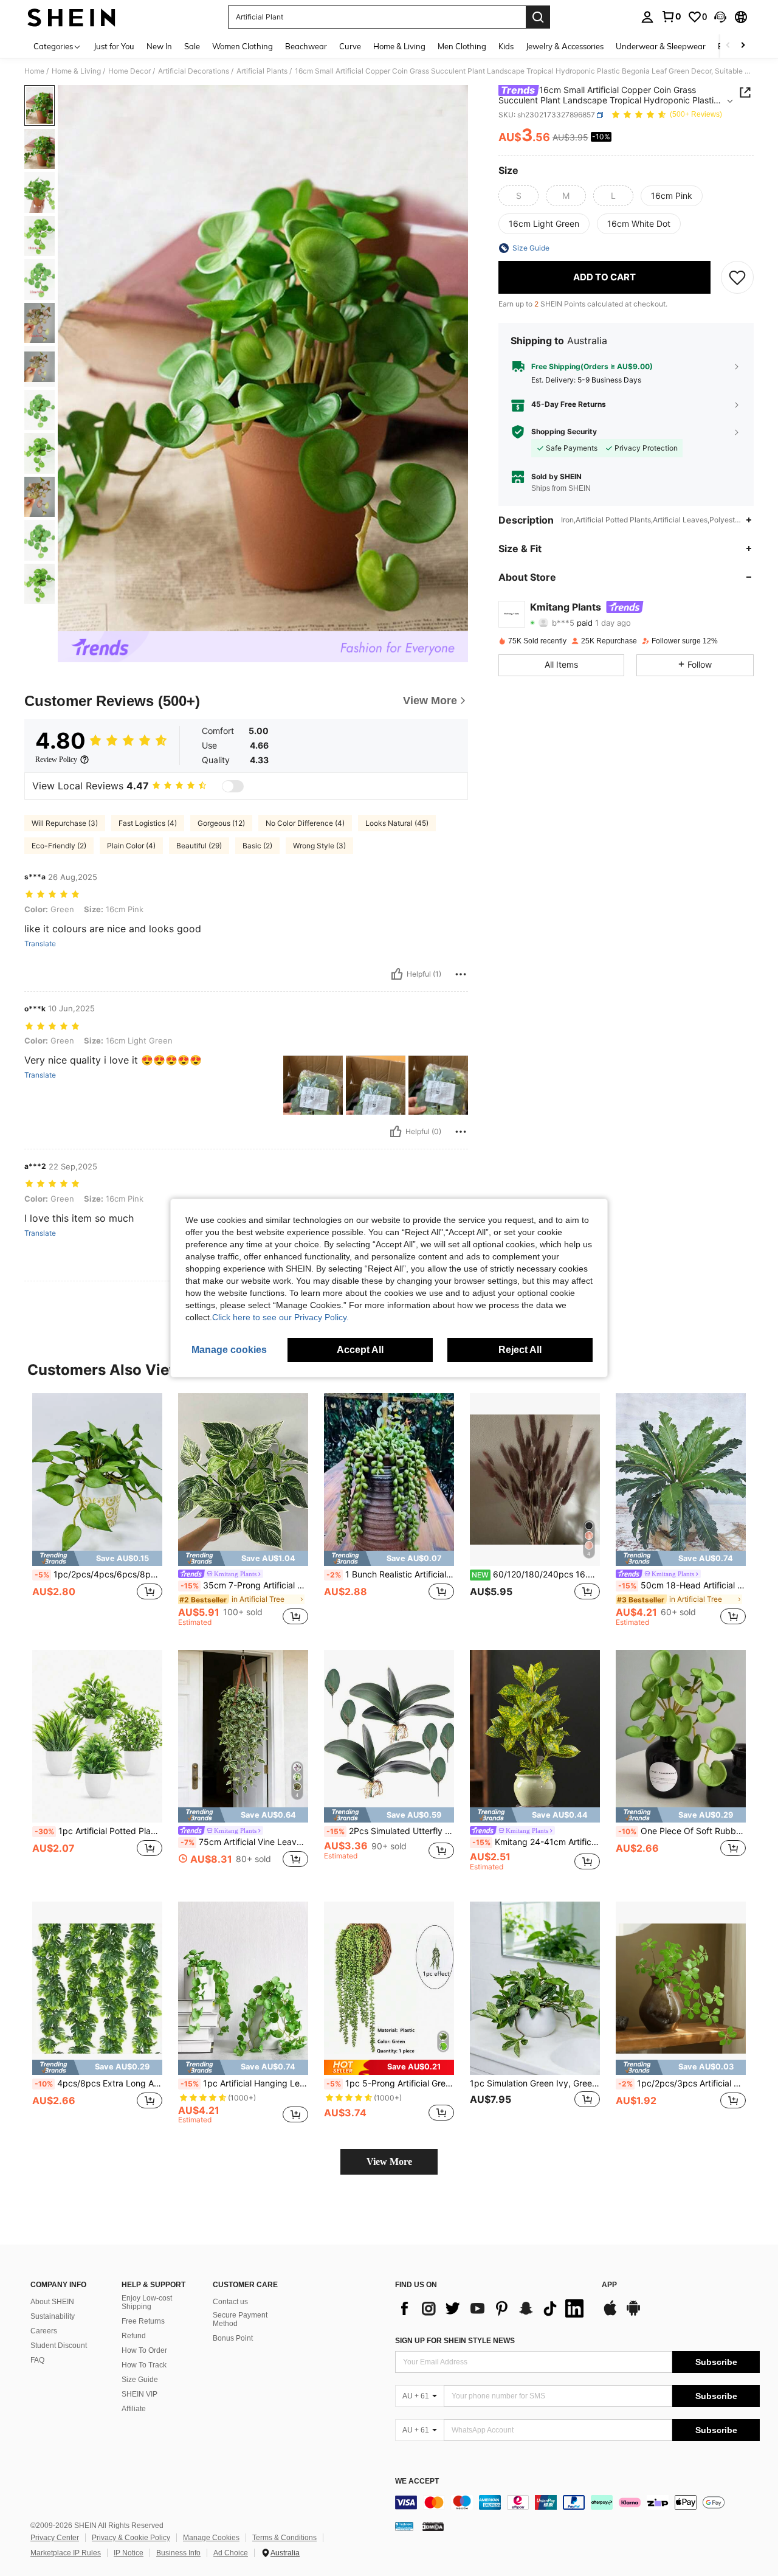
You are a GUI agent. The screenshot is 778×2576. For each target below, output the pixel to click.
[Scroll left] (728, 46)
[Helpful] (397, 974)
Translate (40, 944)
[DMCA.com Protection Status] (433, 2526)
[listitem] (97, 1510)
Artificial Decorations (194, 71)
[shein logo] (71, 17)
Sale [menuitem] (192, 46)
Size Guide (140, 2380)
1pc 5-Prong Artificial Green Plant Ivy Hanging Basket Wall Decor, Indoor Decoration (390, 2083)
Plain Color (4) (131, 846)
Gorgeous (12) (221, 823)
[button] (720, 17)
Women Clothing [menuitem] (243, 46)
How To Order (144, 2350)
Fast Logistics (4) (148, 823)
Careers (44, 2331)
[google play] (633, 2314)
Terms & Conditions (284, 2538)
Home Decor (129, 71)
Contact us (230, 2302)
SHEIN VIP (139, 2394)
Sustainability (53, 2316)
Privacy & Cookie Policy (131, 2538)
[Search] (538, 17)
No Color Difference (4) (305, 823)
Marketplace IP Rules (66, 2553)
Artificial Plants (262, 71)
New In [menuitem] (159, 46)
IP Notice (129, 2553)
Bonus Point (233, 2338)
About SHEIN (52, 2302)
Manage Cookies (211, 2538)
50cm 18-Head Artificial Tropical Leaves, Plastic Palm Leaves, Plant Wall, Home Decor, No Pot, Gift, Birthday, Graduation (682, 1585)
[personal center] (647, 17)
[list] (492, 2308)
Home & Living (76, 71)
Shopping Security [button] (564, 432)
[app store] (610, 2314)
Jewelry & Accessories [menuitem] (565, 46)
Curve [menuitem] (350, 46)
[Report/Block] (461, 974)
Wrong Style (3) (319, 846)
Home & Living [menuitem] (399, 46)
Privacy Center (55, 2538)
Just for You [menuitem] (114, 46)
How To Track (144, 2365)
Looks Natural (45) (397, 823)
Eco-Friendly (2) (59, 846)
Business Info (178, 2553)
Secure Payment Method (240, 2319)
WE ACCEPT (417, 2481)
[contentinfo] (577, 2502)
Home (34, 71)
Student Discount (59, 2346)
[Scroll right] (743, 46)
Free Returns (143, 2321)
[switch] (233, 786)
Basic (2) (257, 846)
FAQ (37, 2360)
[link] (671, 16)
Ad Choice (231, 2553)
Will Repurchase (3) (65, 823)
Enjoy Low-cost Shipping (147, 2302)
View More (389, 2162)
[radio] (518, 196)
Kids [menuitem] (506, 46)
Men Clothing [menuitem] (462, 46)
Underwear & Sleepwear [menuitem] (661, 46)
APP (609, 2285)
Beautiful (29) (199, 846)
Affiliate (134, 2409)
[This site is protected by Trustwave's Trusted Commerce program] (404, 2526)
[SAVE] (737, 277)
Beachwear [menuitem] (306, 46)
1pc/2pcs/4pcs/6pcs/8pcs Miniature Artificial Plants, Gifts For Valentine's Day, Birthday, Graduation (98, 1574)
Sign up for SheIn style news (455, 2341)
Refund (134, 2336)
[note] (97, 1558)
